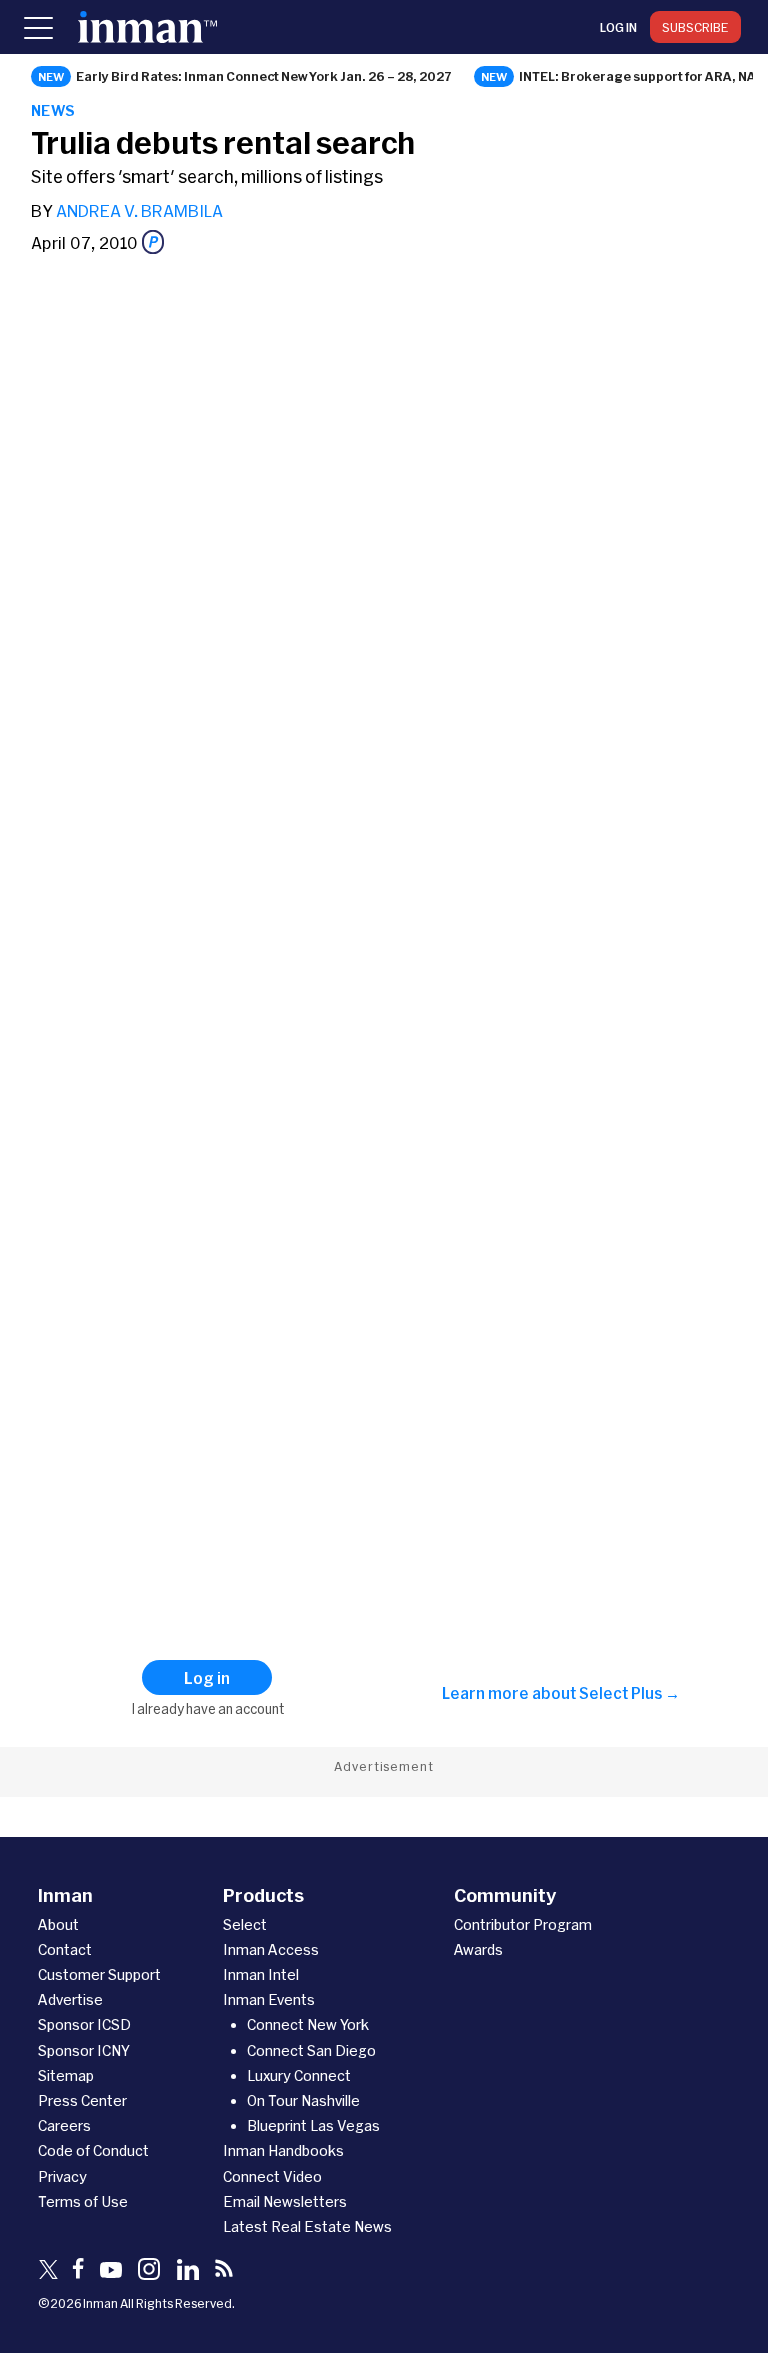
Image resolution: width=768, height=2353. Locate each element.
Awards (478, 1949)
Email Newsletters (285, 2201)
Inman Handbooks (283, 2150)
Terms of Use (83, 2201)
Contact (65, 1949)
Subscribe (695, 27)
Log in (618, 27)
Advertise (70, 1999)
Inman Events (269, 1999)
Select (245, 1924)
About (58, 1924)
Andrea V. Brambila (139, 210)
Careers (64, 2125)
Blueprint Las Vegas (313, 2125)
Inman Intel (261, 1974)
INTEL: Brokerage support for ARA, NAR (642, 76)
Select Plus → (629, 1693)
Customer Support (99, 1974)
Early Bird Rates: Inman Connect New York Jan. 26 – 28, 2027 (264, 76)
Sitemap (66, 2075)
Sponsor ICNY (84, 2050)
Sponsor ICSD (84, 2024)
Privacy (62, 2176)
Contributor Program (523, 1924)
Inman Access (271, 1949)
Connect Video (272, 2176)
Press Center (82, 2100)
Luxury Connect (299, 2075)
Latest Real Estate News (307, 2226)
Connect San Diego (311, 2050)
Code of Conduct (93, 2150)
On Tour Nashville (303, 2100)
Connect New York (308, 2024)
